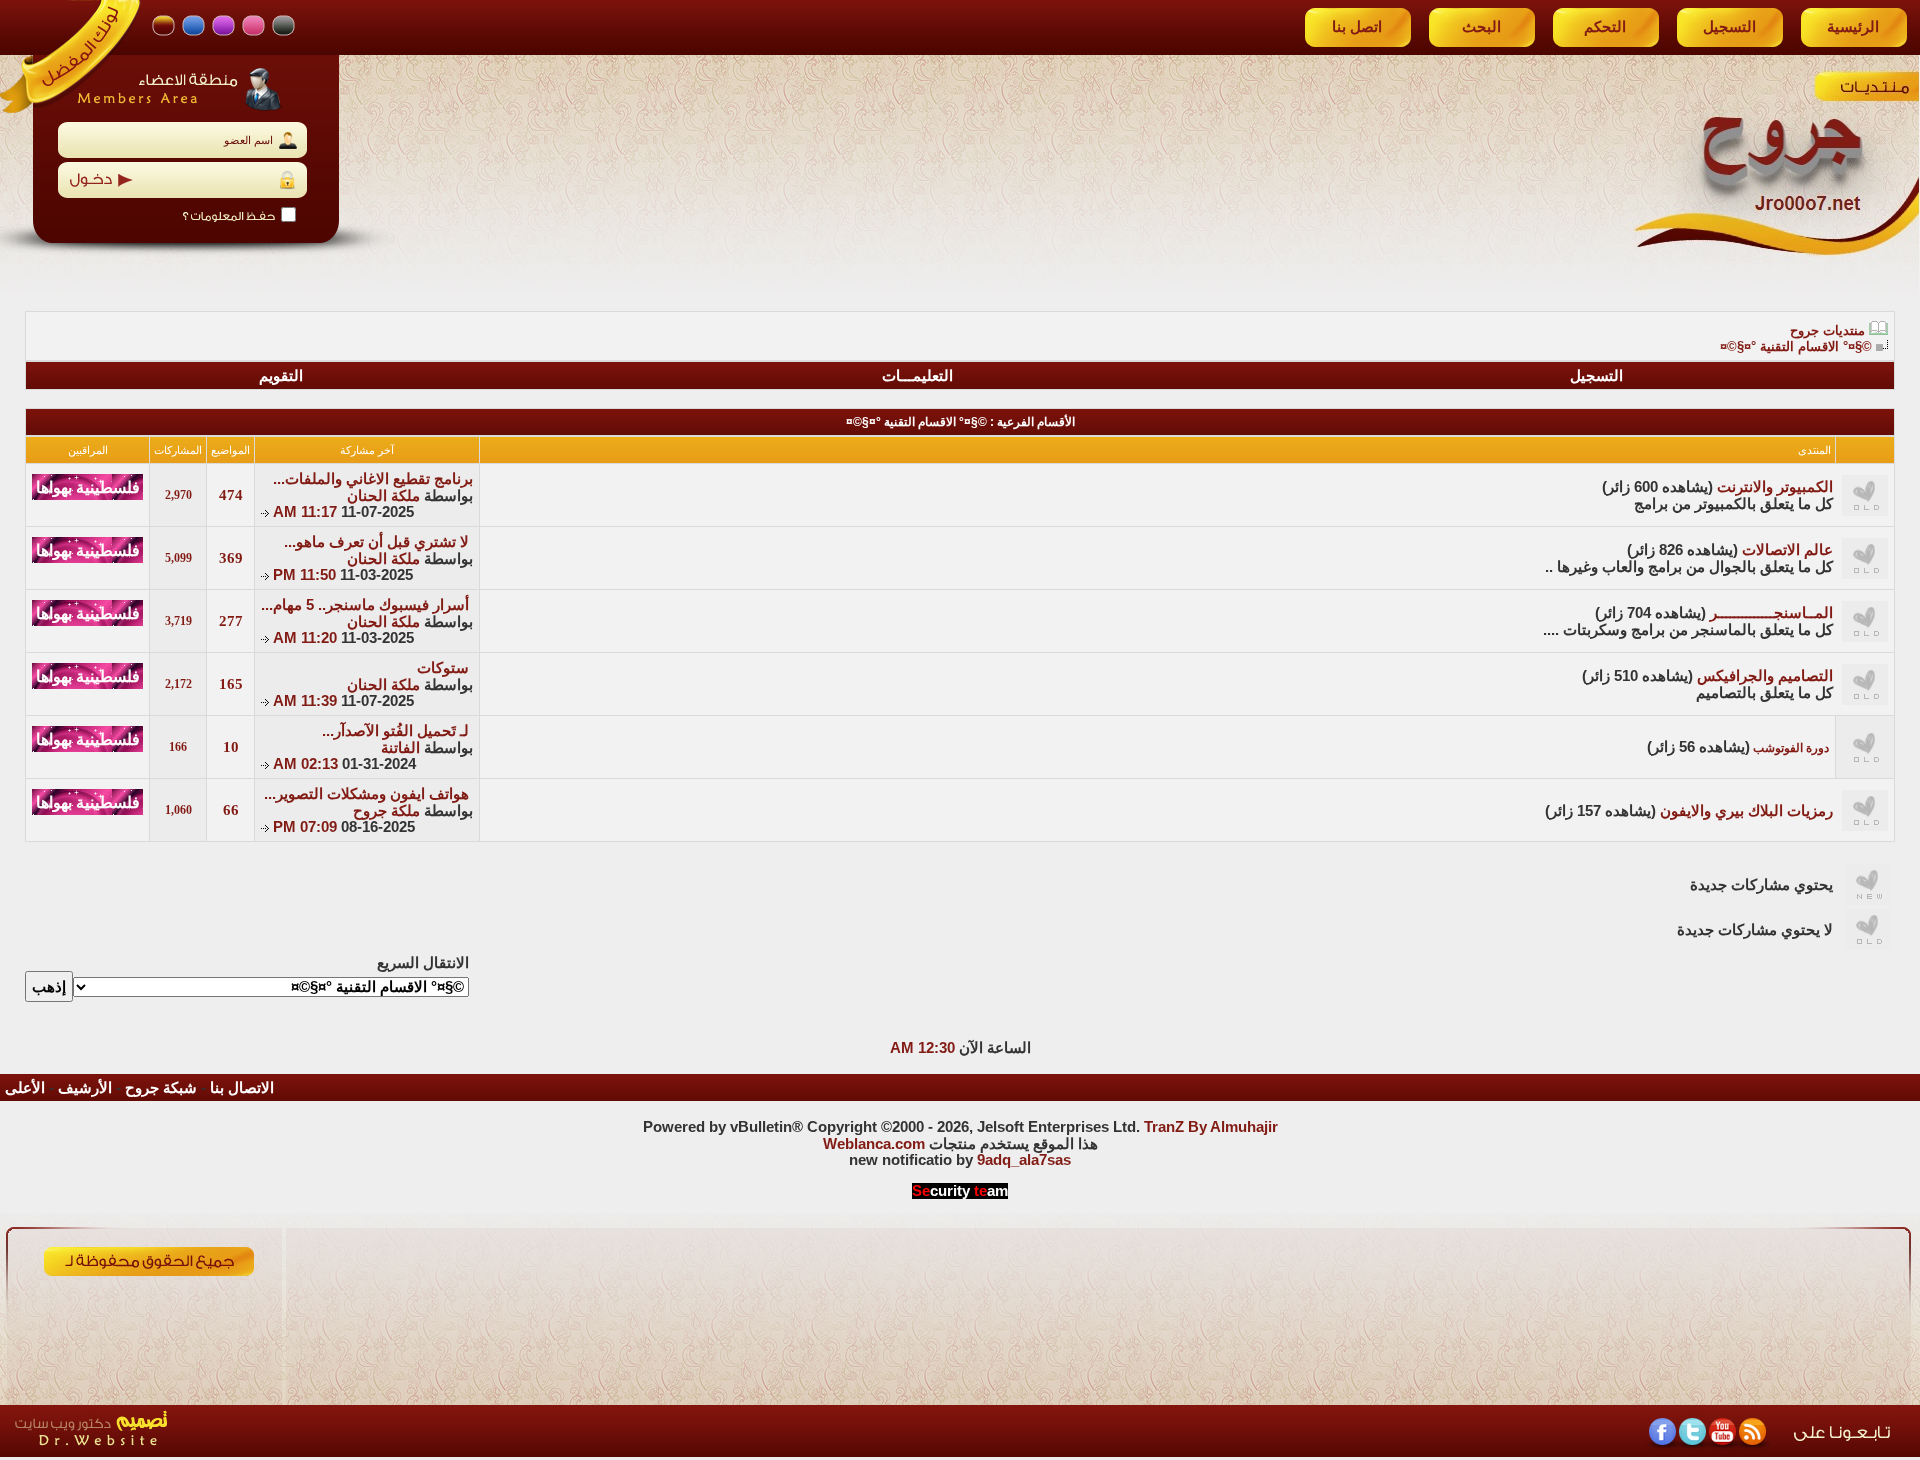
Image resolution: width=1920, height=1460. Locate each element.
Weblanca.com (874, 1144)
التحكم (1605, 27)
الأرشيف (85, 1088)
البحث (1481, 27)
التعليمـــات (917, 376)
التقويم (281, 376)
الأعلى (25, 1088)
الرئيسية (1853, 27)
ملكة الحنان (383, 496)
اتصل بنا (1357, 27)
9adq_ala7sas (1024, 1160)
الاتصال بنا (242, 1088)
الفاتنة (400, 748)
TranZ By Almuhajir (1211, 1127)
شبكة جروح (161, 1088)
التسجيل (1729, 27)
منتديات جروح (1827, 330)
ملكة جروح (386, 811)
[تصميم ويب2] (185, 1451)
